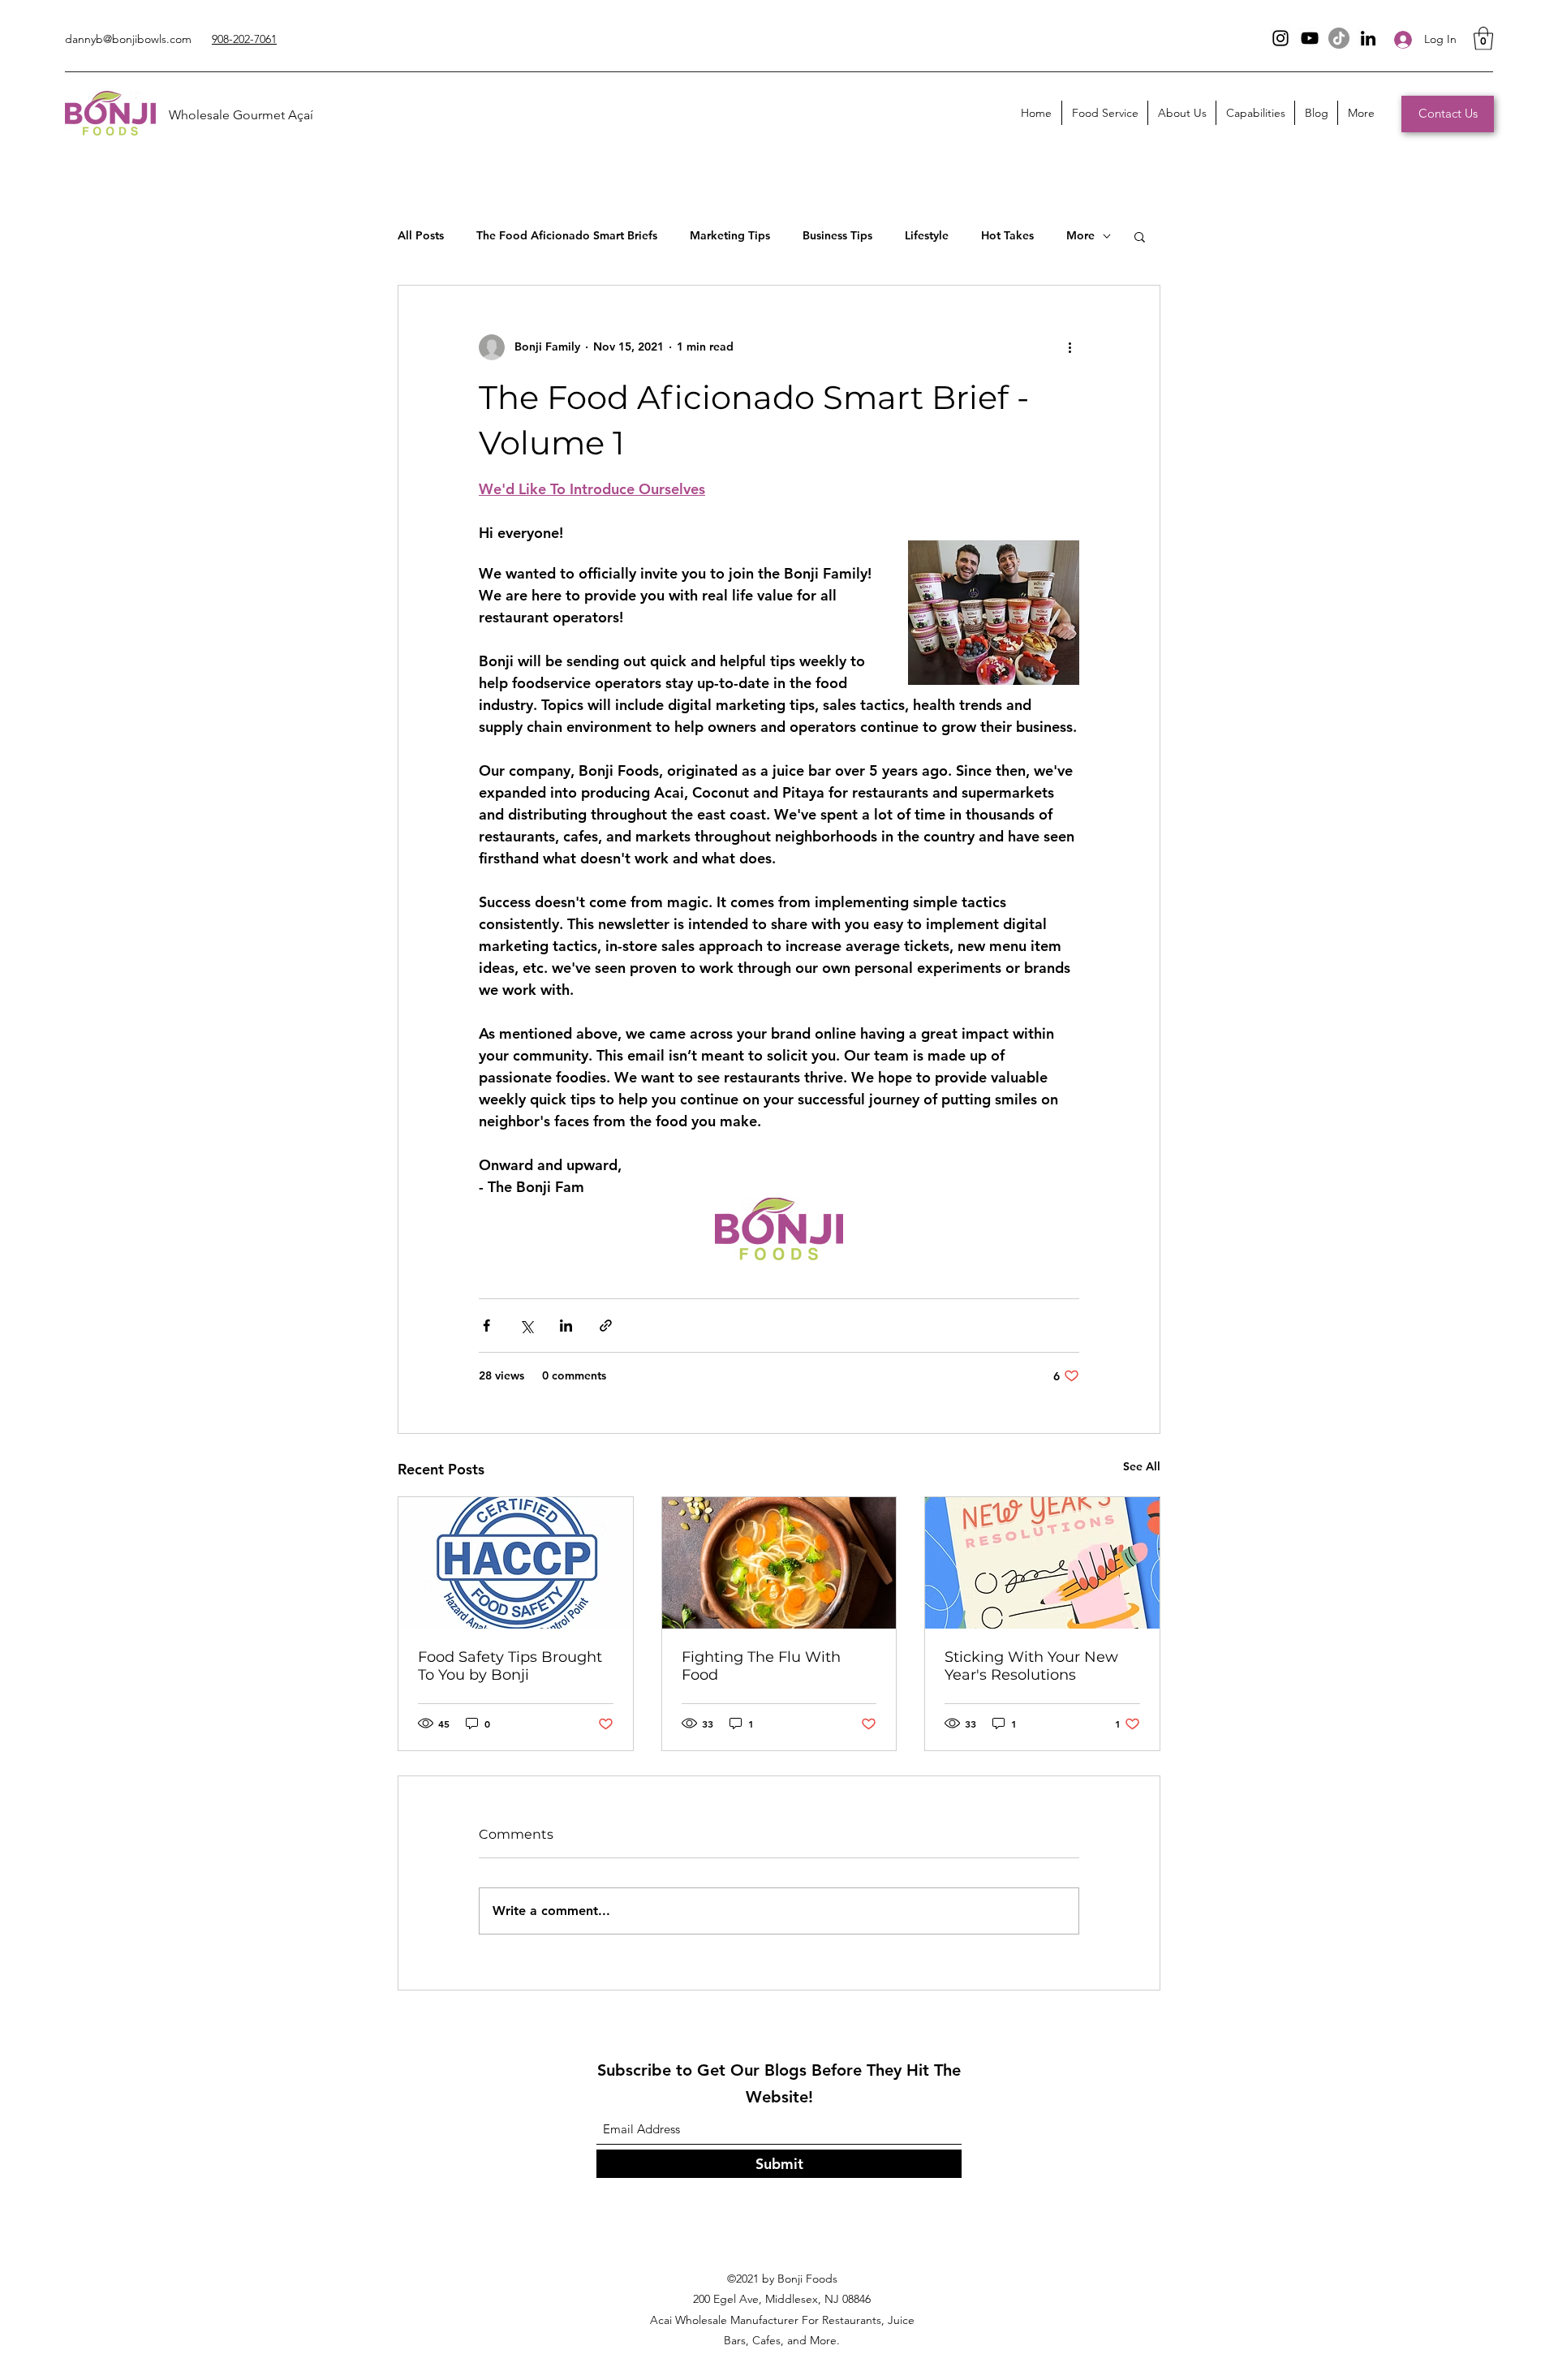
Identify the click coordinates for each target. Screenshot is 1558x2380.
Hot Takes (1007, 235)
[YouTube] (1310, 38)
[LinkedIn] (1368, 38)
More (1080, 235)
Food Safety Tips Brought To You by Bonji (510, 1666)
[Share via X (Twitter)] (526, 1326)
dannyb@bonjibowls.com (128, 39)
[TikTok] (1339, 38)
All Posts (421, 235)
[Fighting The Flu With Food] (779, 1563)
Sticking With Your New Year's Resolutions (1031, 1666)
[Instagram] (1280, 38)
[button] (1483, 39)
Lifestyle (927, 235)
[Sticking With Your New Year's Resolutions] (1042, 1563)
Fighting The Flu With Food (761, 1666)
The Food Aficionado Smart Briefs (567, 235)
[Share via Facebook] (486, 1326)
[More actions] (1070, 347)
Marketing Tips (730, 235)
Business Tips (837, 235)
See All (1142, 1466)
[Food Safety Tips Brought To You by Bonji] (516, 1563)
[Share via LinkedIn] (566, 1326)
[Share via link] (606, 1326)
